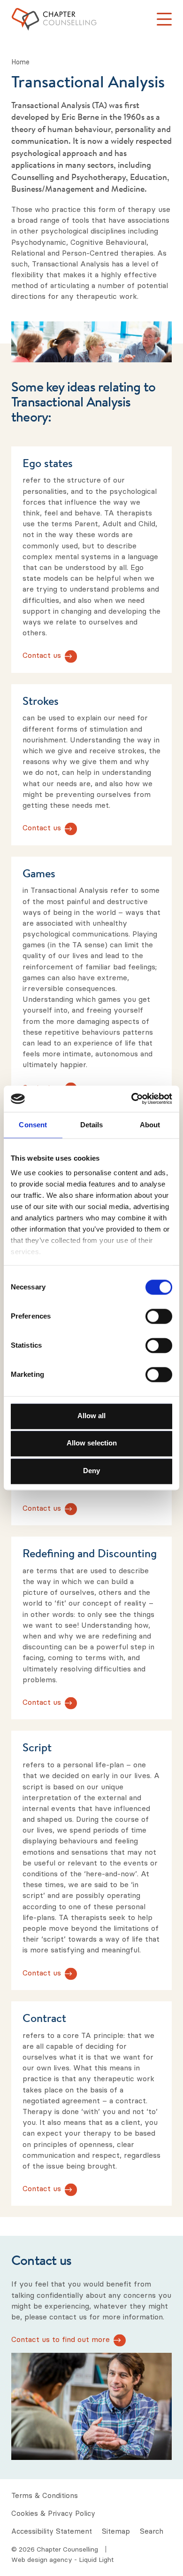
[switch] (159, 1316)
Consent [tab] (33, 1125)
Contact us (42, 656)
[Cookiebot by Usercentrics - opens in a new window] (132, 1099)
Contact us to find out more (61, 2339)
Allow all (91, 1416)
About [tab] (150, 1125)
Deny (91, 1471)
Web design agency (43, 2560)
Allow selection (92, 1443)
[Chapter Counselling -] (54, 19)
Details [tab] (92, 1125)
